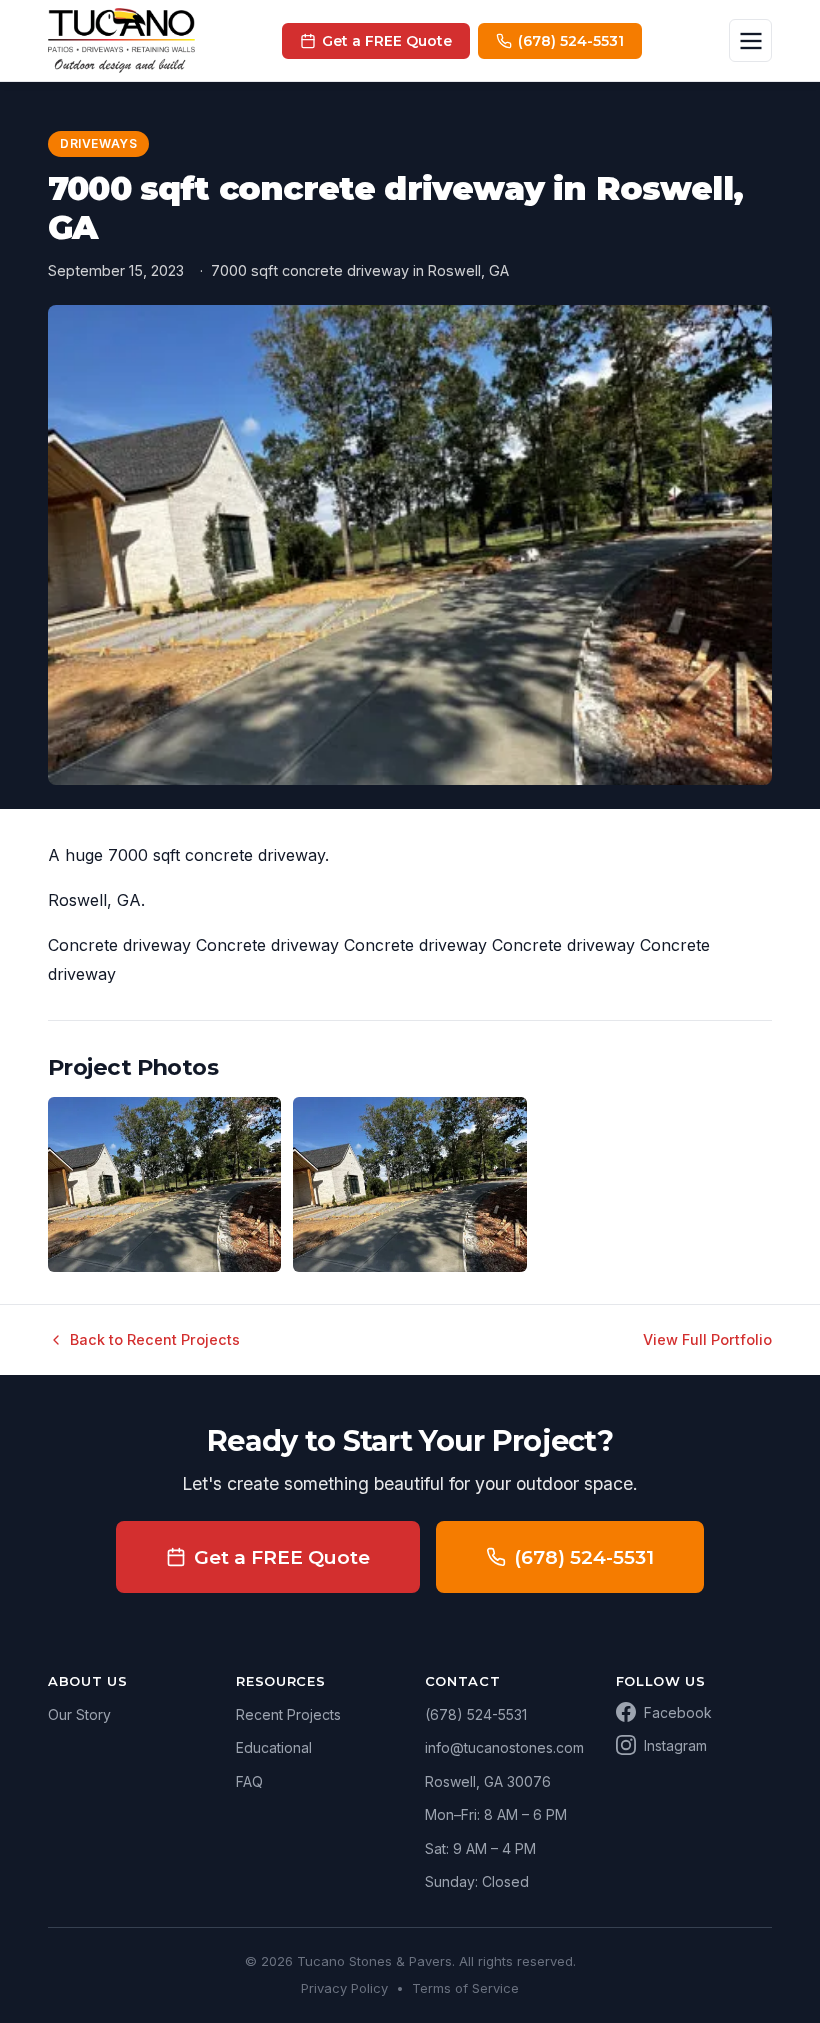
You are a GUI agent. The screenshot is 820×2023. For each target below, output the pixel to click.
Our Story (79, 1714)
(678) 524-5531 (584, 1557)
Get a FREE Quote (282, 1557)
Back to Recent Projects (155, 1339)
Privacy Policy (344, 1988)
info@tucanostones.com (504, 1747)
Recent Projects (288, 1714)
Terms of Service (465, 1988)
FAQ (249, 1781)
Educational (274, 1747)
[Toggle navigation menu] (750, 40)
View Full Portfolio (707, 1339)
